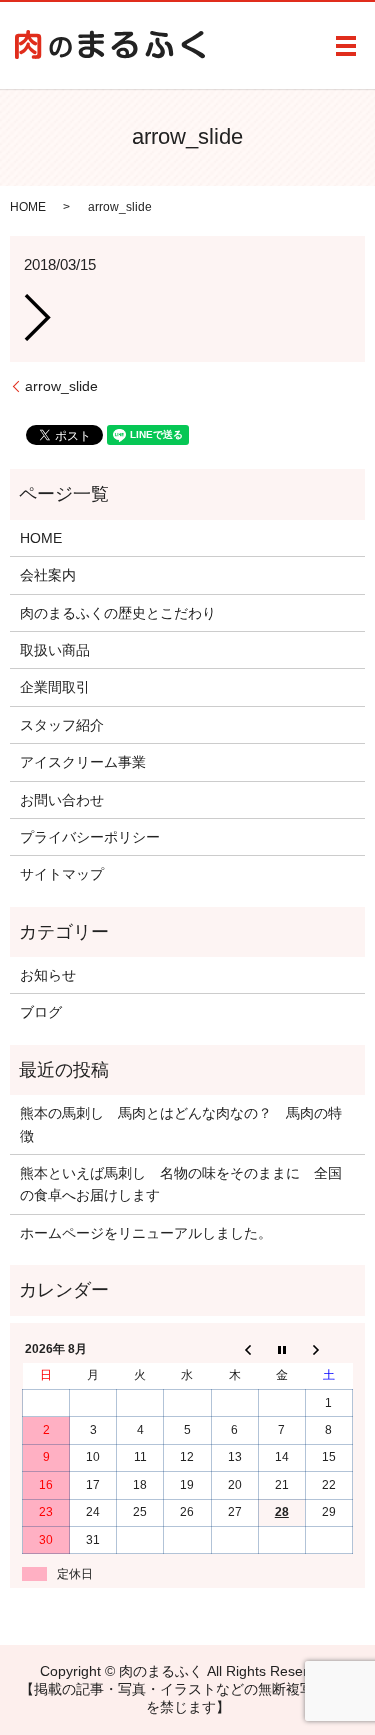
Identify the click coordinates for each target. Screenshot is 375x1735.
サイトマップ (62, 874)
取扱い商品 (55, 650)
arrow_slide (61, 386)
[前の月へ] (234, 1349)
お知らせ (48, 975)
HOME (28, 207)
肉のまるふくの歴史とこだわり (118, 613)
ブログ (41, 1012)
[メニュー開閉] (346, 46)
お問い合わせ (62, 800)
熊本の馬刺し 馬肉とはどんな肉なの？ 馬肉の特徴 (181, 1124)
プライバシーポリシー (90, 837)
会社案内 (48, 575)
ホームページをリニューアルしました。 (146, 1233)
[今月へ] (281, 1349)
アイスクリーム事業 (83, 762)
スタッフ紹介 (62, 725)
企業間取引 (55, 687)
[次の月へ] (328, 1349)
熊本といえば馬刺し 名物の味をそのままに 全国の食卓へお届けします (181, 1184)
